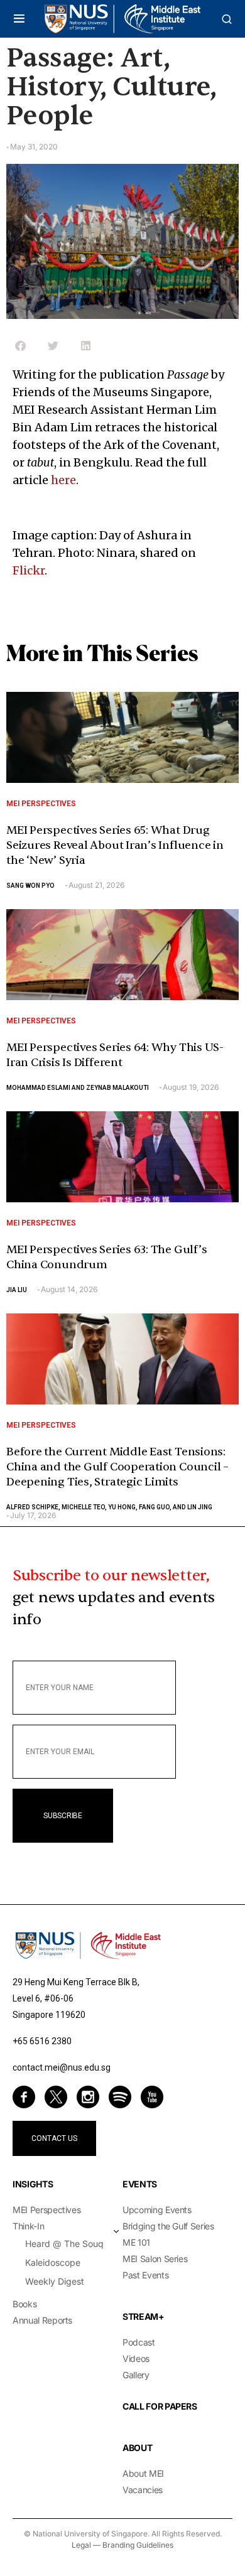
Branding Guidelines (138, 2545)
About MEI (143, 2473)
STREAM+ (144, 2316)
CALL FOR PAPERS (160, 2406)
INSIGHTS (33, 2184)
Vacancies (143, 2490)
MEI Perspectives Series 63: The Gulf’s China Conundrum (106, 1257)
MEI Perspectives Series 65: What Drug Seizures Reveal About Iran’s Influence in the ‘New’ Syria (115, 845)
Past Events (145, 2275)
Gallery (136, 2375)
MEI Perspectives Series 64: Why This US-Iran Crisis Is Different (115, 1055)
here (63, 480)
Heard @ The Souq (64, 2244)
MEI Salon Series (155, 2259)
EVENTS (140, 2184)
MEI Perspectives (41, 804)
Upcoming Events (157, 2210)
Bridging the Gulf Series (168, 2226)
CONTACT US (54, 2138)
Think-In (28, 2226)
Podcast (139, 2342)
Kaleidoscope (53, 2262)
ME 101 (136, 2242)
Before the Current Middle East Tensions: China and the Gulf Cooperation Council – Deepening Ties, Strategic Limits (117, 1467)
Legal (81, 2545)
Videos (136, 2358)
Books (24, 2304)
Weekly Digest (55, 2281)
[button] (19, 19)
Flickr (29, 570)
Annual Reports (42, 2320)
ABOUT (137, 2448)
